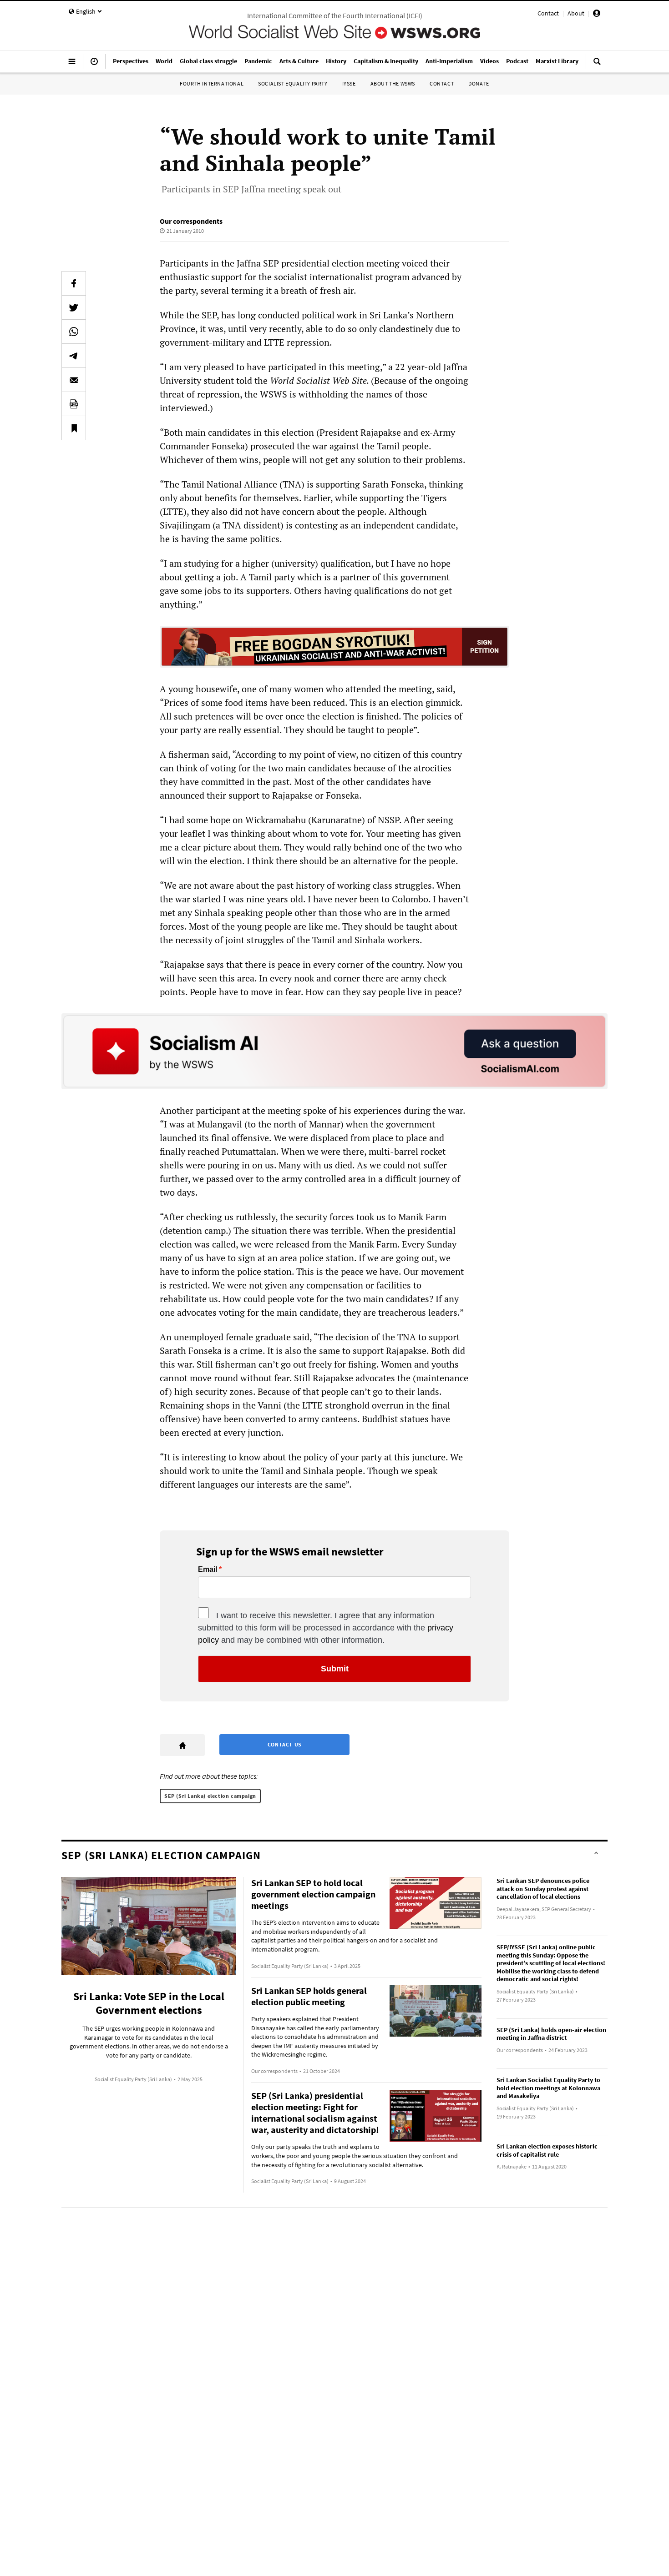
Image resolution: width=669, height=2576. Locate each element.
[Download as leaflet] (74, 404)
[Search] (597, 65)
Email (208, 1570)
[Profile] (597, 15)
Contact (548, 13)
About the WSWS (393, 83)
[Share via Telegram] (74, 356)
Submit (335, 1669)
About (576, 13)
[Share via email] (74, 380)
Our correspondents (191, 221)
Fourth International (212, 83)
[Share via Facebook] (74, 283)
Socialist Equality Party (293, 83)
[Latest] (94, 65)
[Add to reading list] (74, 428)
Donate (479, 83)
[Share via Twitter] (74, 307)
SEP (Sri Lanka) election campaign (210, 1796)
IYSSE (349, 83)
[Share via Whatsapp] (74, 332)
